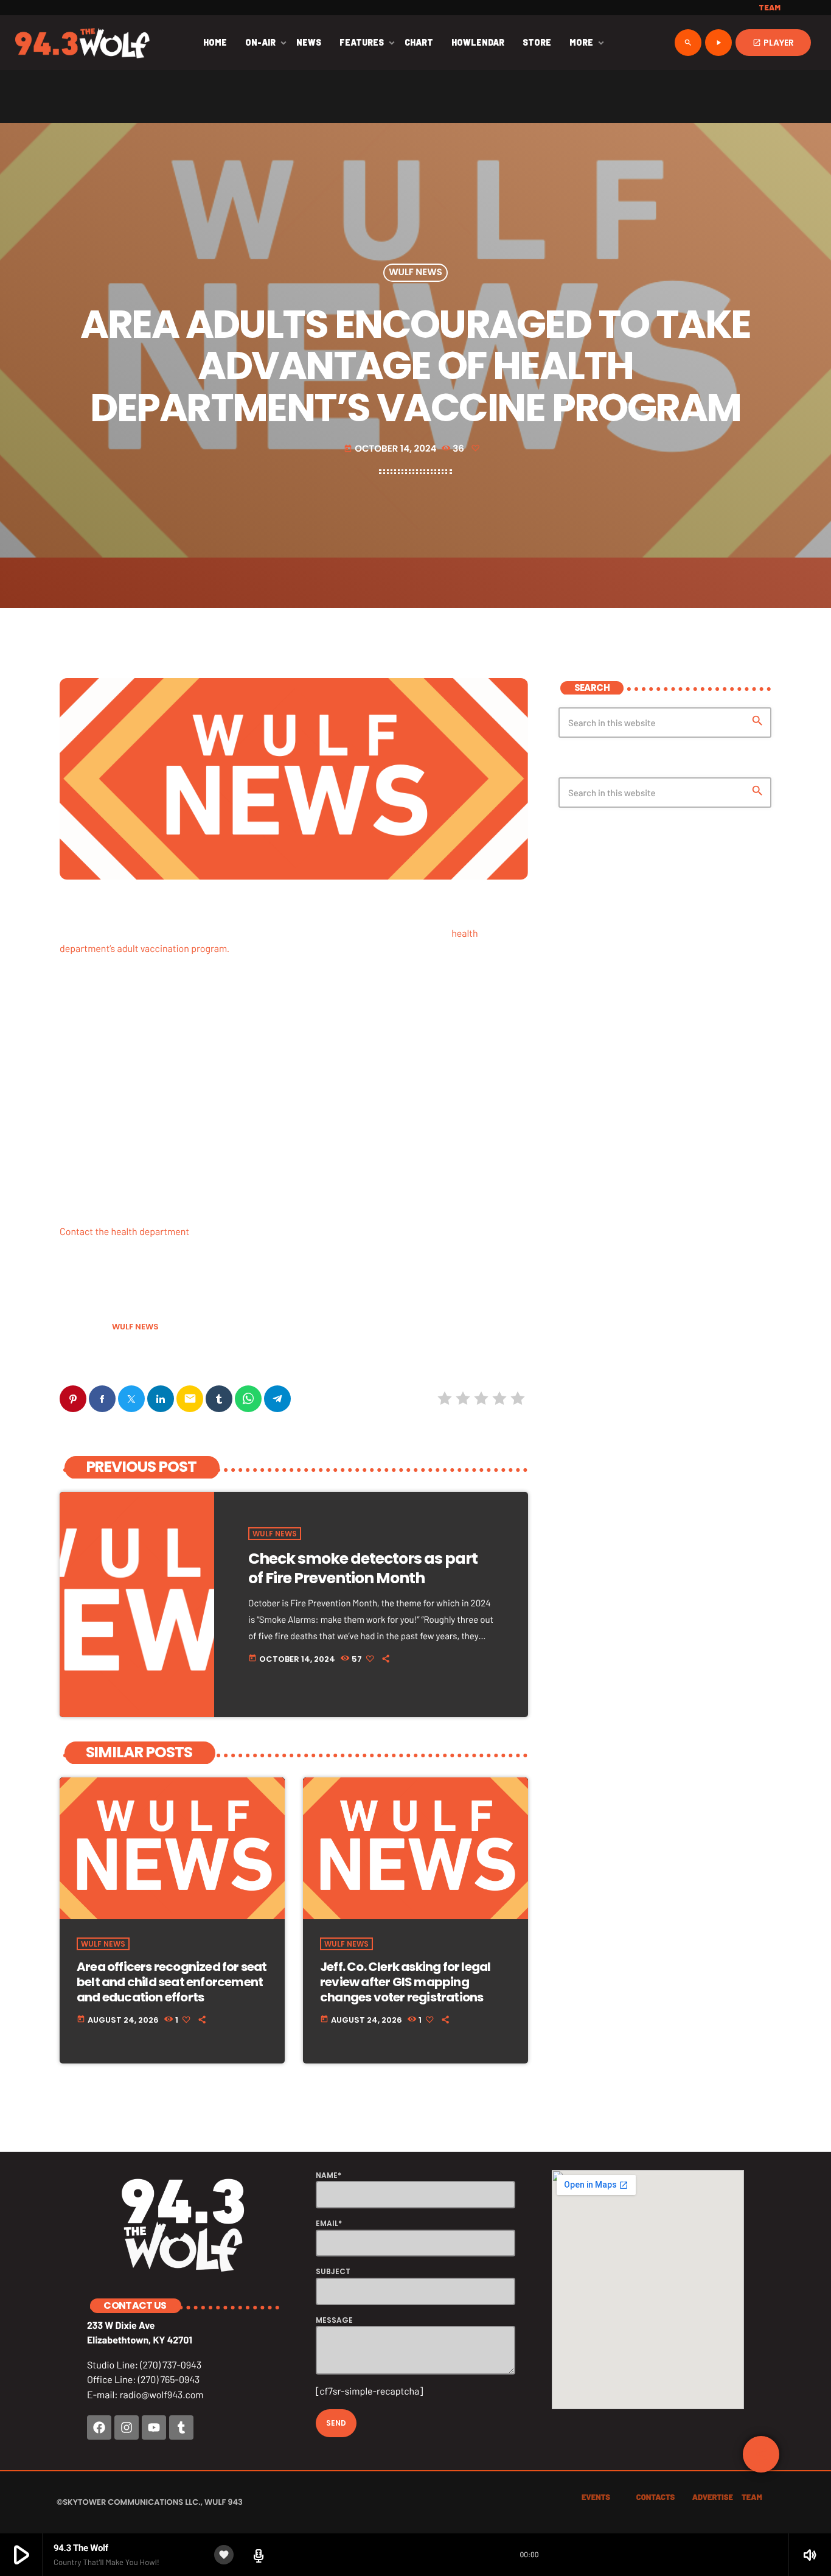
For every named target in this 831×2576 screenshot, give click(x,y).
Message (334, 2320)
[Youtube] (154, 2427)
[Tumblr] (181, 2427)
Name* (329, 2175)
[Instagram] (127, 2427)
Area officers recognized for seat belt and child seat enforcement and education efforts (172, 1982)
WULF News (415, 273)
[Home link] (82, 43)
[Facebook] (99, 2427)
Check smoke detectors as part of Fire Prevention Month (363, 1568)
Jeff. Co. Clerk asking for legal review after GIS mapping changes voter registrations (405, 1982)
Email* (329, 2223)
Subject (333, 2271)
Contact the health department (124, 1232)
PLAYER (773, 43)
